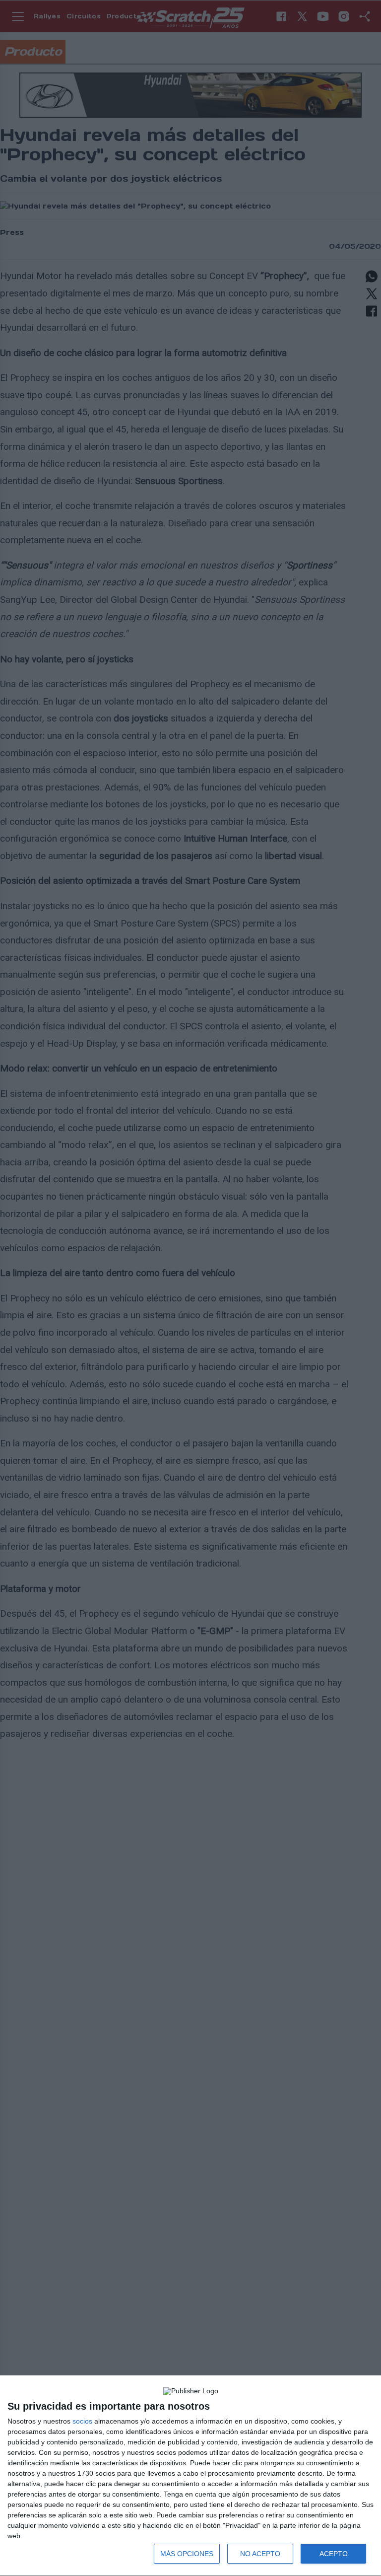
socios (82, 2421)
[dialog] (190, 2476)
